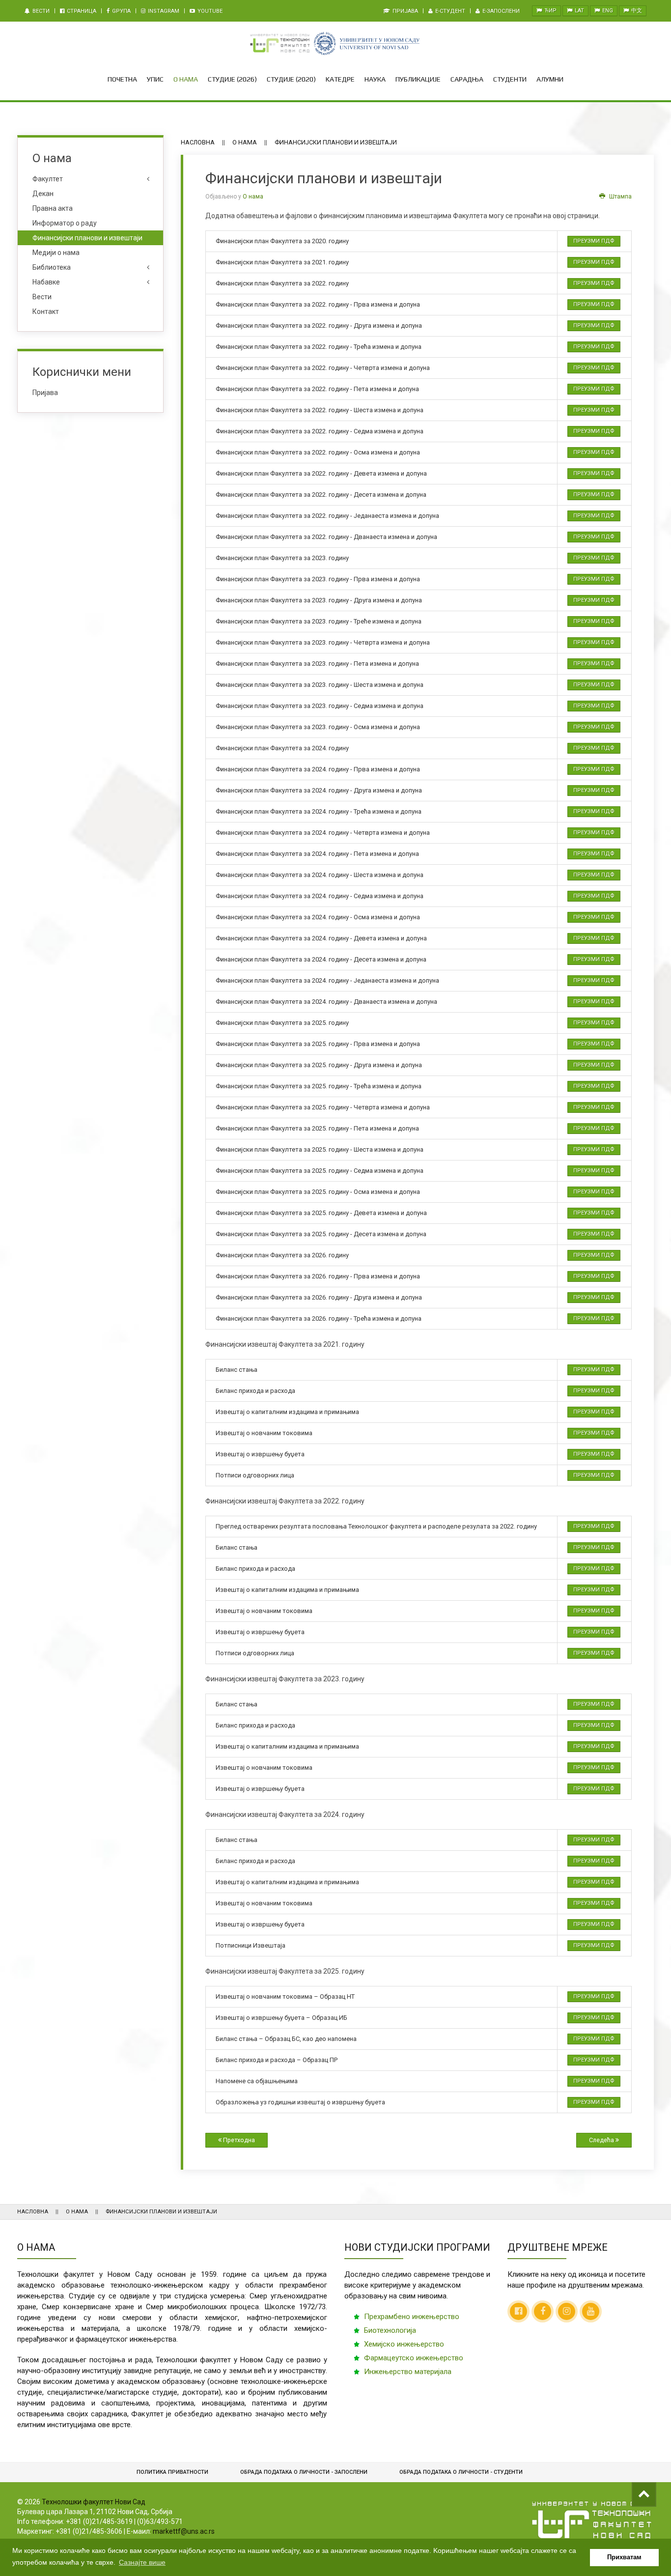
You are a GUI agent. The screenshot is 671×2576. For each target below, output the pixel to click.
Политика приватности (172, 2472)
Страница (81, 11)
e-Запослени (500, 11)
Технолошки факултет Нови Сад (94, 2502)
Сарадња (467, 79)
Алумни (550, 79)
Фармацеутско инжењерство (414, 2358)
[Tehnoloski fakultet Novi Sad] (280, 43)
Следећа (602, 2140)
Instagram (163, 11)
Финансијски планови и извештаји (87, 238)
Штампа (620, 197)
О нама (186, 79)
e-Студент (449, 11)
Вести (40, 11)
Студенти (510, 79)
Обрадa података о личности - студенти (461, 2472)
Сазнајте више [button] (142, 2562)
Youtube (209, 11)
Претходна (238, 2140)
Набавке (46, 282)
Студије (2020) (291, 79)
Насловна (198, 142)
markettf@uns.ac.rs (184, 2531)
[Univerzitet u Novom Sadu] (366, 43)
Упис (155, 79)
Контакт (46, 311)
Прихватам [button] (624, 2557)
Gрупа (121, 11)
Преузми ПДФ (594, 241)
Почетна (122, 79)
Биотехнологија (390, 2330)
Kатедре (340, 79)
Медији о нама (56, 253)
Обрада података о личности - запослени (304, 2472)
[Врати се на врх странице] (644, 2494)
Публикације (418, 79)
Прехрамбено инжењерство (412, 2317)
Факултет (48, 179)
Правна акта (53, 208)
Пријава (405, 11)
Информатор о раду (65, 223)
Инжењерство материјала (408, 2372)
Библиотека (52, 267)
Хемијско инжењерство (404, 2344)
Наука (375, 79)
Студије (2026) (232, 79)
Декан (43, 194)
